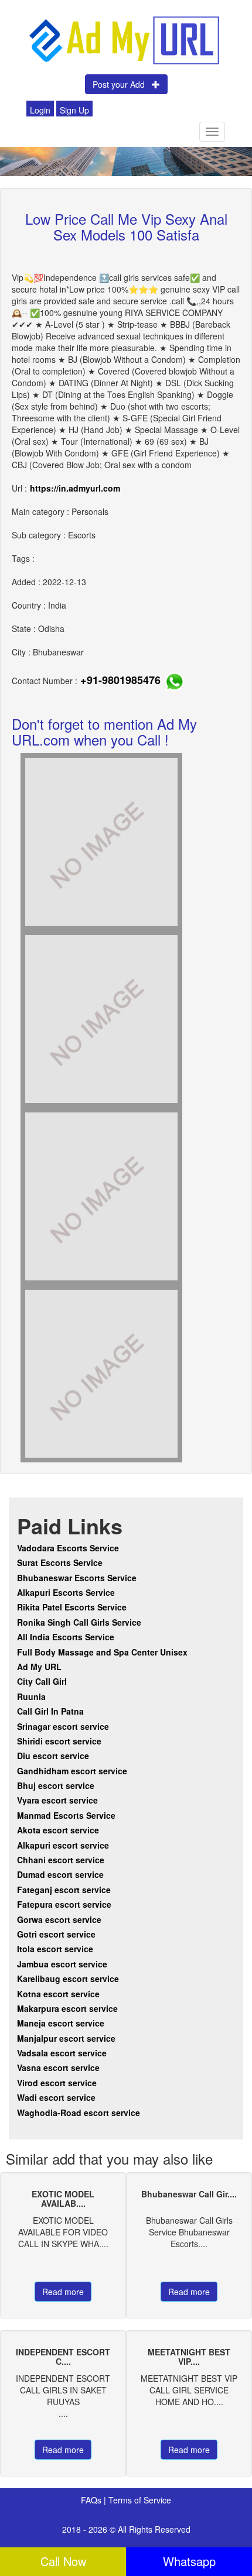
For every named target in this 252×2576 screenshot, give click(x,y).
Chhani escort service (61, 1860)
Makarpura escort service (67, 2008)
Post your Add (122, 84)
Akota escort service (58, 1830)
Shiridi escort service (59, 1741)
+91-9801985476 (120, 680)
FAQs (92, 2500)
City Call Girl (43, 1681)
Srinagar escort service (63, 1726)
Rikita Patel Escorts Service (72, 1607)
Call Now (63, 2561)
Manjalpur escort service (66, 2038)
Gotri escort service (56, 1934)
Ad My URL (39, 1667)
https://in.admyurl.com (75, 488)
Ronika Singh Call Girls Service (79, 1622)
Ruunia (31, 1696)
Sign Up (74, 110)
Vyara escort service (57, 1800)
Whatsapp (189, 2561)
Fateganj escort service (64, 1890)
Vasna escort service (58, 2067)
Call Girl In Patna (50, 1711)
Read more (63, 2292)
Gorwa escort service (59, 1919)
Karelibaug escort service (68, 1979)
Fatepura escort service (64, 1904)
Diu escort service (53, 1756)
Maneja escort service (61, 2023)
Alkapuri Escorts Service (66, 1592)
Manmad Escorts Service (66, 1815)
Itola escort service (55, 1949)
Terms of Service (140, 2500)
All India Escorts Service (66, 1637)
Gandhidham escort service (72, 1771)
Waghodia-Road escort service (79, 2113)
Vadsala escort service (62, 2053)
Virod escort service (57, 2083)
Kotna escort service (58, 1994)
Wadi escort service (56, 2097)
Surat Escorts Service (60, 1562)
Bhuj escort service (56, 1785)
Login (40, 110)
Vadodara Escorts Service (68, 1548)
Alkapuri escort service (63, 1845)
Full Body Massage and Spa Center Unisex (102, 1652)
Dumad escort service (60, 1874)
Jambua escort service (62, 1964)
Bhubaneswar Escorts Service (77, 1578)
